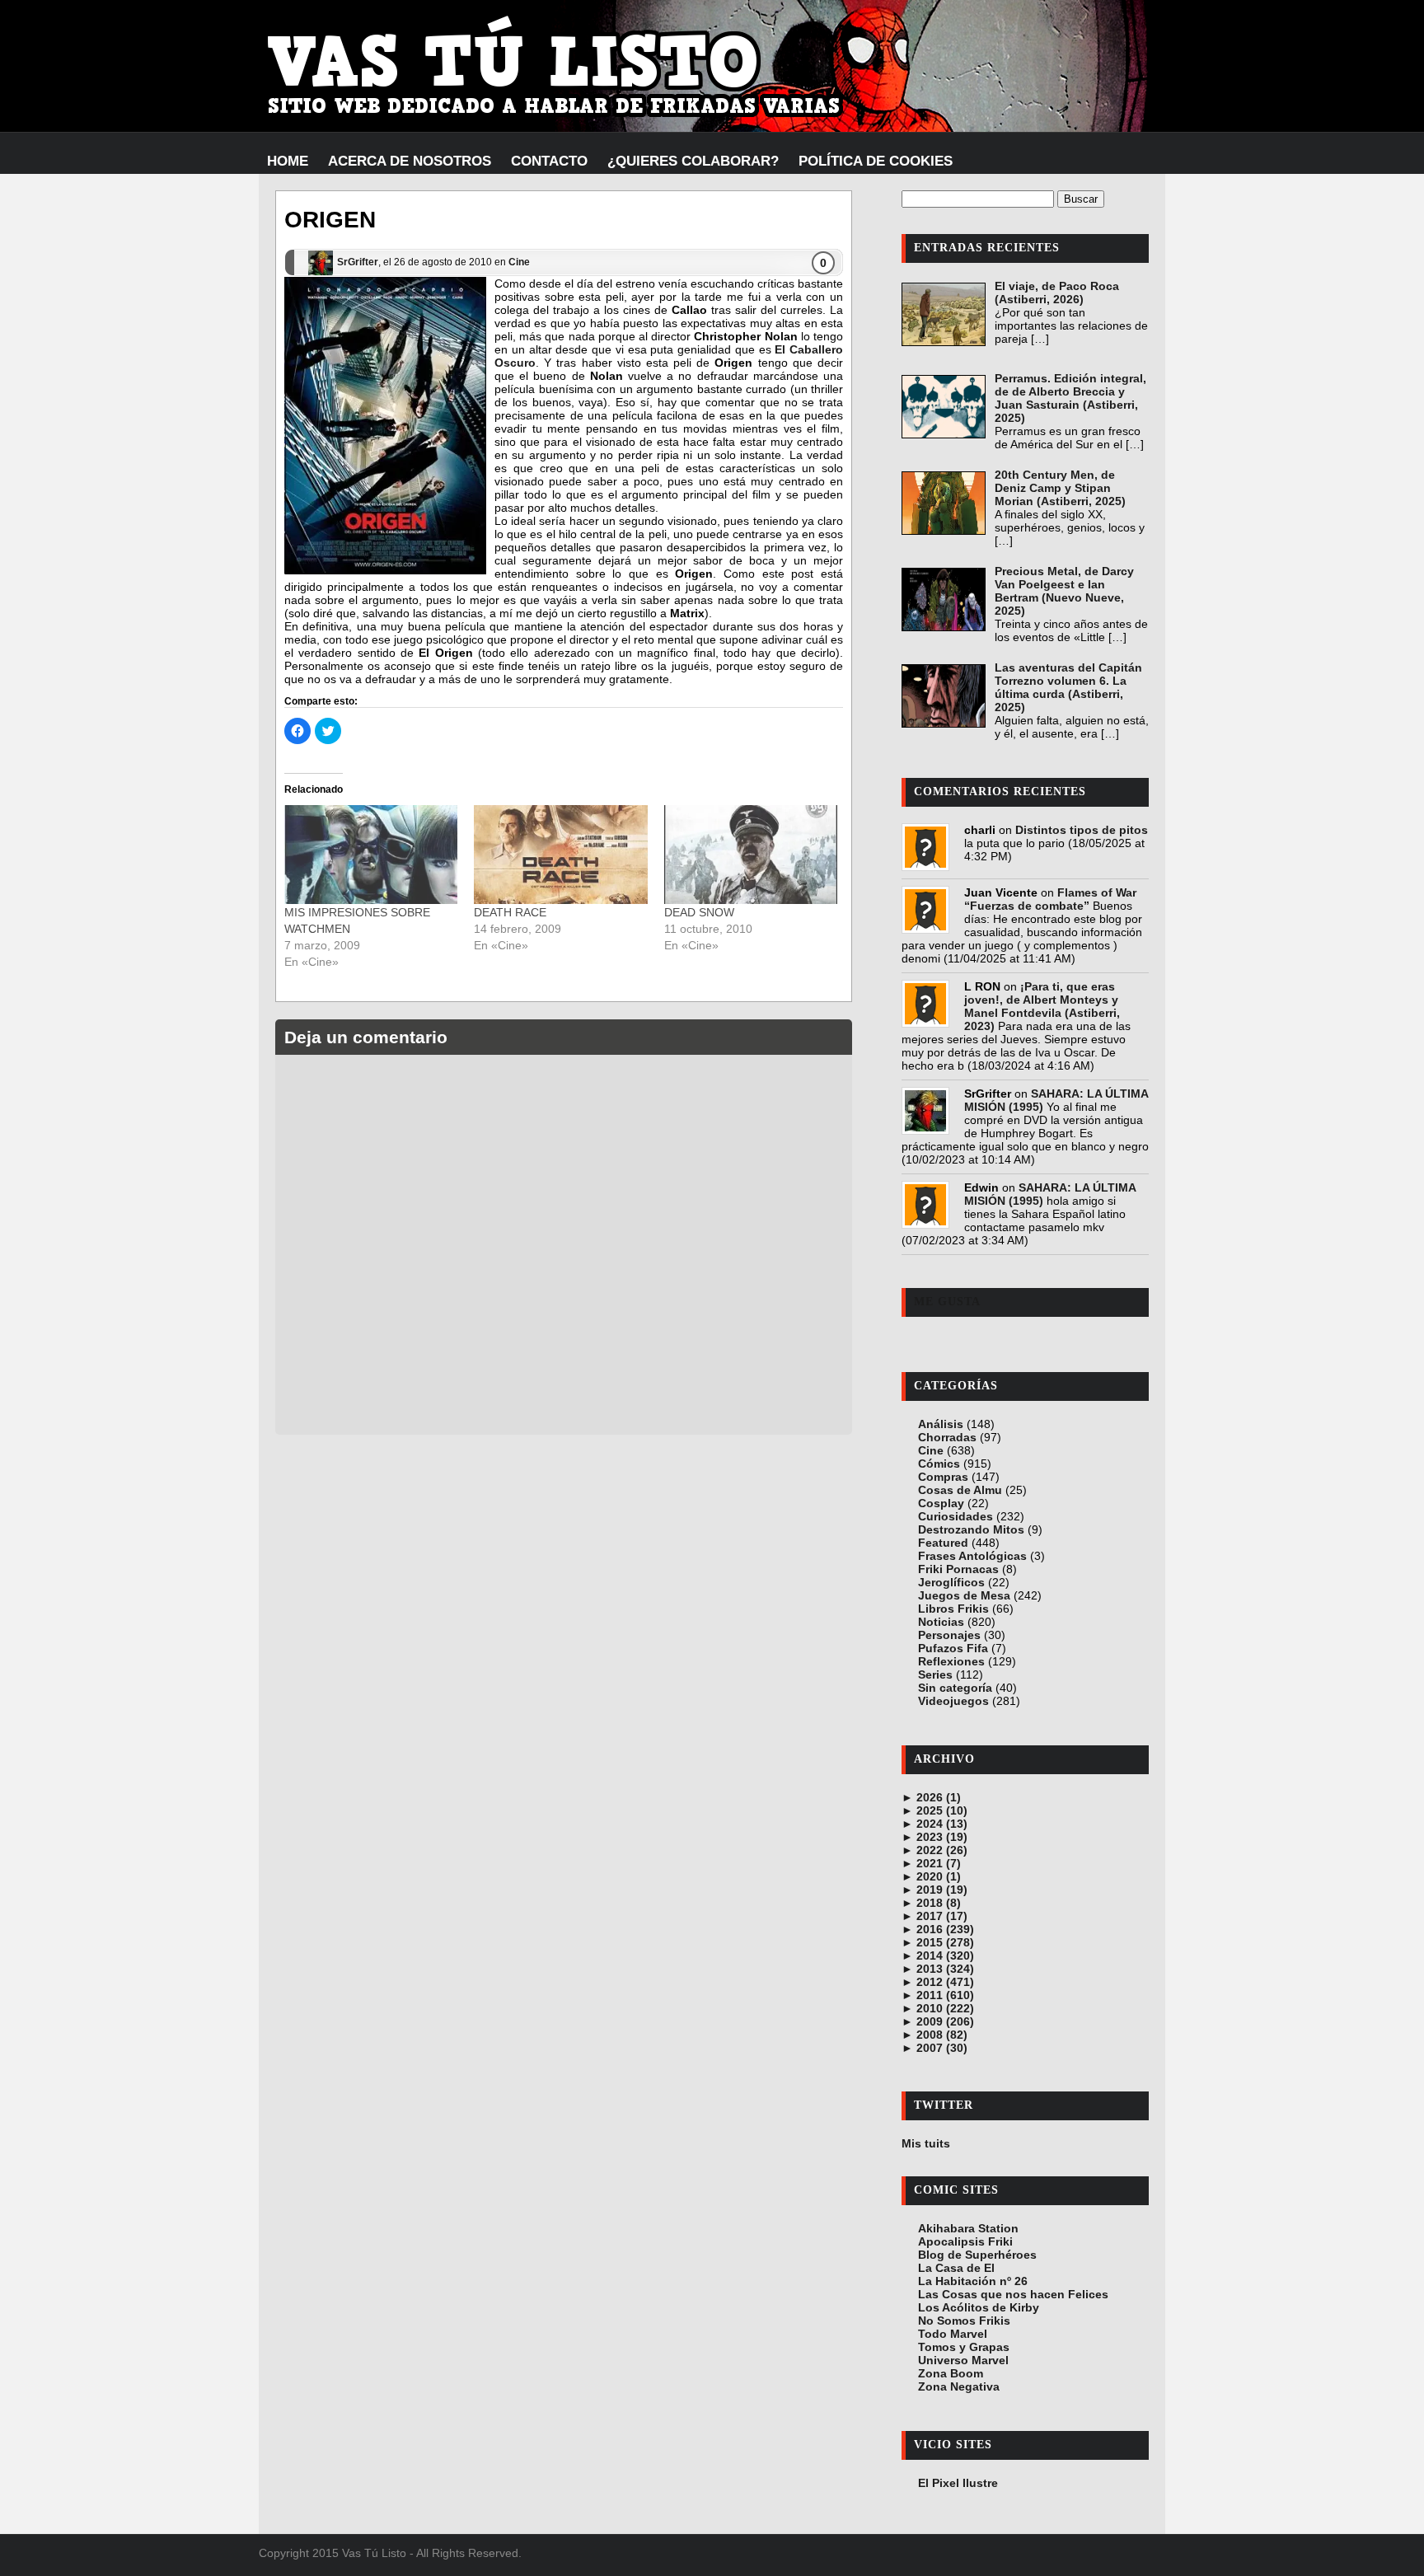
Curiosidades (956, 1516)
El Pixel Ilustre (958, 2483)
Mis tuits (926, 2143)
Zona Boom (951, 2373)
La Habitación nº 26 (973, 2281)
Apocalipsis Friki (965, 2241)
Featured (943, 1543)
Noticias (941, 1622)
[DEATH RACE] (560, 855)
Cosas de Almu (960, 1490)
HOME (288, 161)
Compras (943, 1477)
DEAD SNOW (699, 912)
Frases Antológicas (972, 1556)
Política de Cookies (876, 161)
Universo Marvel (963, 2360)
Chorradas (947, 1437)
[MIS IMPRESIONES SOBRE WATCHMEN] (371, 855)
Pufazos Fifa (953, 1648)
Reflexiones (951, 1661)
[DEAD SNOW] (751, 855)
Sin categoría (955, 1688)
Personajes (949, 1635)
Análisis (941, 1424)
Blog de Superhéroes (977, 2255)
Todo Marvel (953, 2334)
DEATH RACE (510, 912)
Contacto (549, 161)
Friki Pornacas (958, 1569)
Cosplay (941, 1503)
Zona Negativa (959, 2386)
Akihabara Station (968, 2228)
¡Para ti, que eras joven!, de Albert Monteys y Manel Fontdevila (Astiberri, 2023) (1042, 1006)
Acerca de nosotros (410, 161)
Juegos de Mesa (964, 1595)
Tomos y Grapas (964, 2347)
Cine (519, 262)
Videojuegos (953, 1701)
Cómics (939, 1464)
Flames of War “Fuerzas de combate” (1050, 899)
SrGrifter (358, 262)
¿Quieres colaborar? (693, 161)
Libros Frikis (953, 1609)
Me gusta (947, 1302)
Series (935, 1674)
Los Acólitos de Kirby (979, 2307)
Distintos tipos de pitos (1082, 830)
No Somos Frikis (964, 2321)
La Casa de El (956, 2268)
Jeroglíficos (951, 1582)
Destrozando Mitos (971, 1529)
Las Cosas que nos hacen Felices (1013, 2294)
